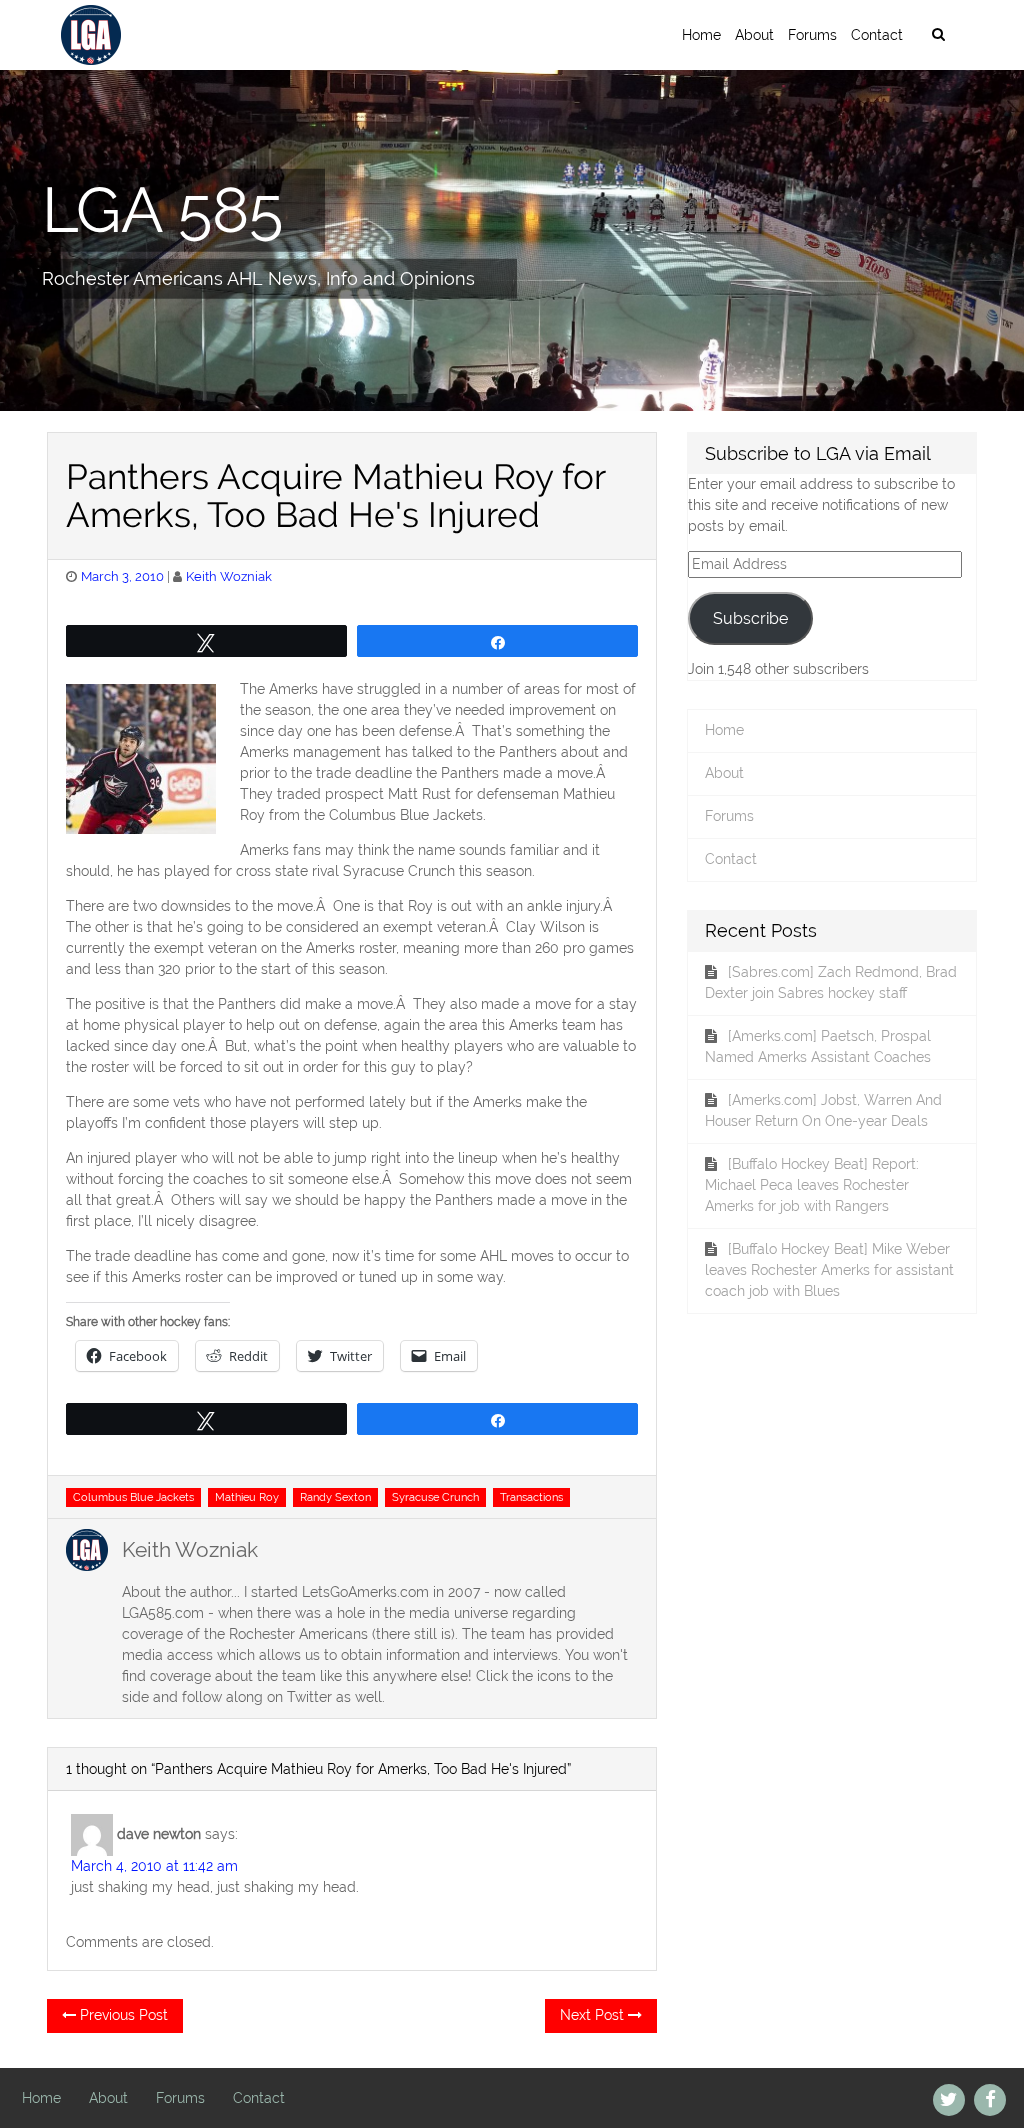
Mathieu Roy (247, 1497)
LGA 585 (162, 209)
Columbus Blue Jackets (133, 1497)
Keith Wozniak (229, 576)
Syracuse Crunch (435, 1497)
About (754, 35)
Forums (812, 35)
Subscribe (750, 618)
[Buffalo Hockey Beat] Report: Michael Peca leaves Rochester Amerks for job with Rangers (812, 1185)
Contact (877, 35)
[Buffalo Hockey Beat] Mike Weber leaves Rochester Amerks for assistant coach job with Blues (829, 1270)
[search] (938, 35)
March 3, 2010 (122, 576)
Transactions (531, 1497)
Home (701, 35)
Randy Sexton (335, 1497)
